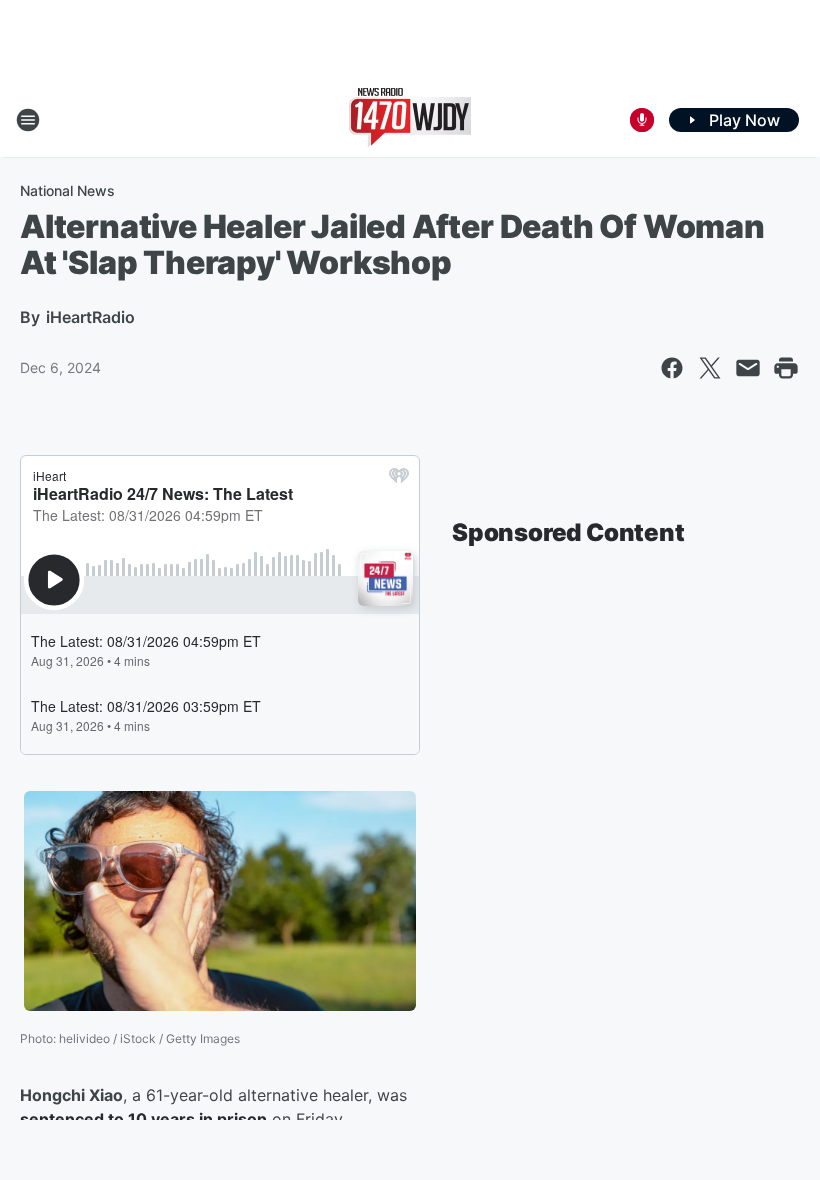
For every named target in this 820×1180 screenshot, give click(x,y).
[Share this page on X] (710, 368)
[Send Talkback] (642, 120)
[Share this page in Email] (748, 368)
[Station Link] (410, 120)
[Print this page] (786, 368)
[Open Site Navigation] (28, 120)
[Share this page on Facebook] (672, 368)
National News (67, 190)
